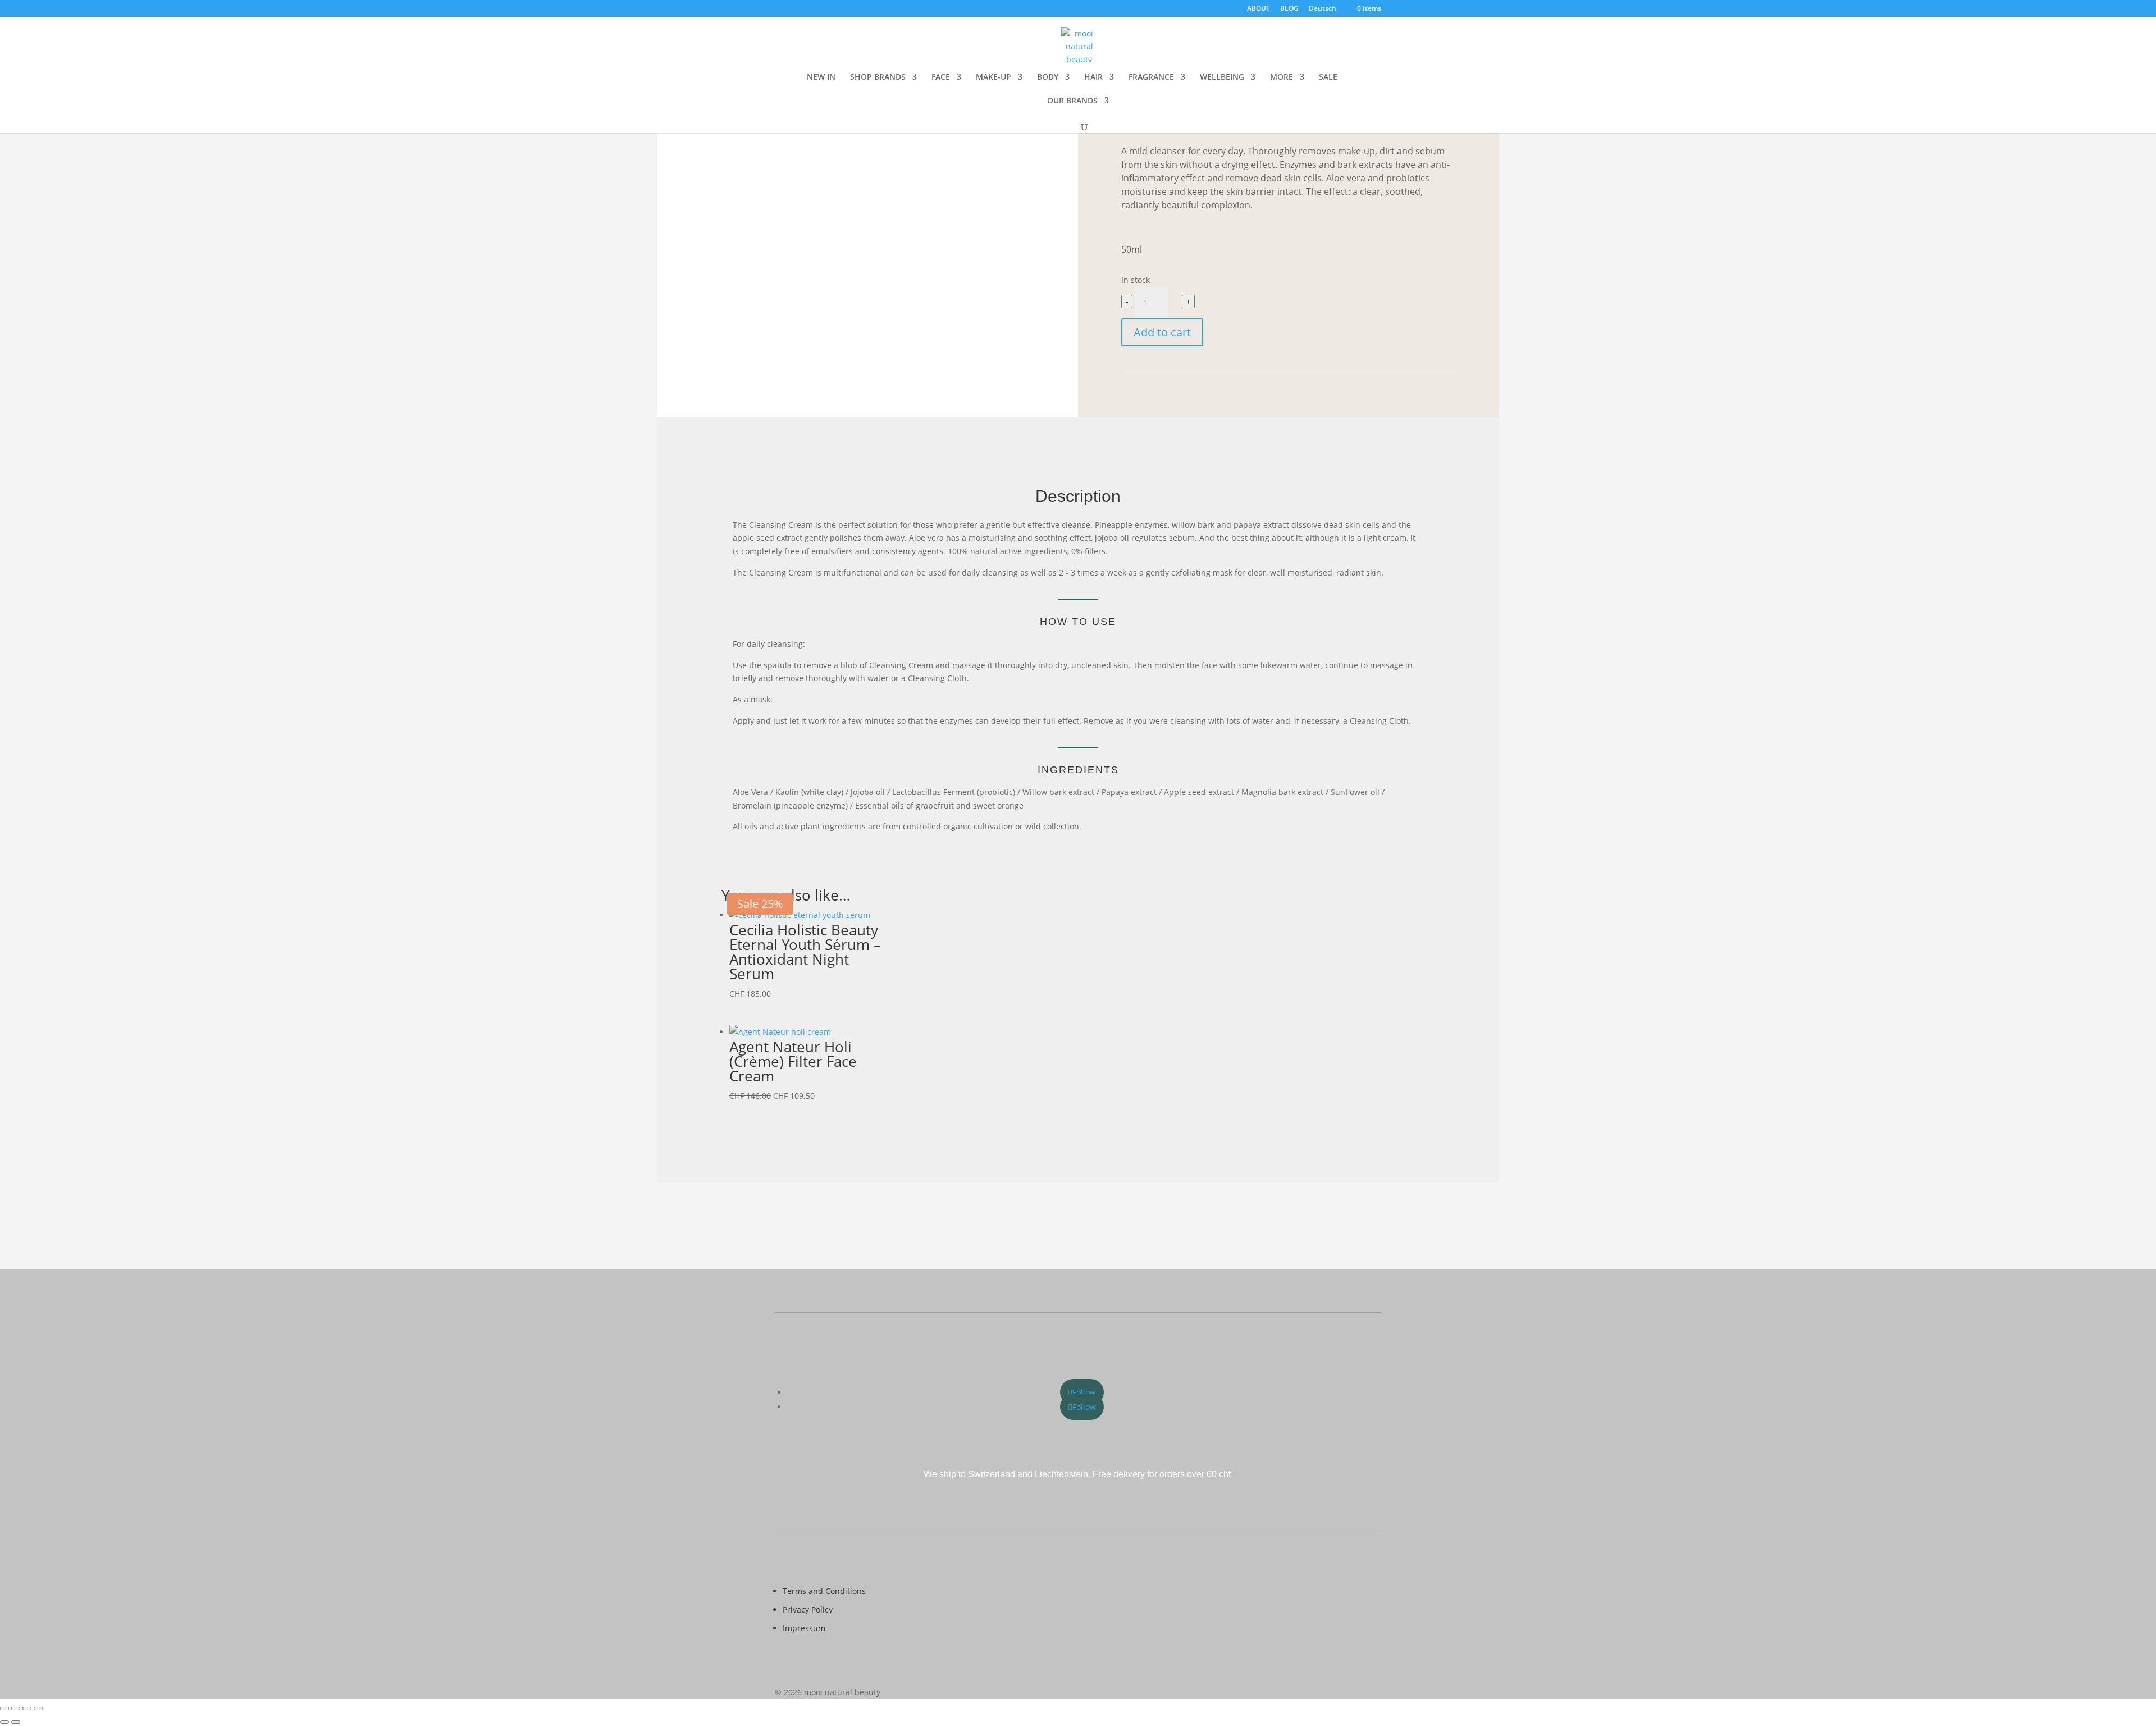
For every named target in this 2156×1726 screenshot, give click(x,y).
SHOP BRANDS (878, 77)
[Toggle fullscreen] (16, 1709)
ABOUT (1259, 9)
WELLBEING (1222, 77)
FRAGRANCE (1151, 77)
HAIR (1093, 77)
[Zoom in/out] (4, 1709)
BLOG (1289, 9)
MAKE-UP (994, 77)
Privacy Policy (808, 1609)
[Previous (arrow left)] (4, 1722)
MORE (1282, 77)
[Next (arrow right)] (16, 1722)
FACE (941, 77)
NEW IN (821, 77)
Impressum (804, 1628)
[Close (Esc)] (38, 1709)
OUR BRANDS (1072, 101)
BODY (1048, 77)
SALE (1328, 77)
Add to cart (1162, 332)
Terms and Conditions (824, 1591)
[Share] (27, 1709)
